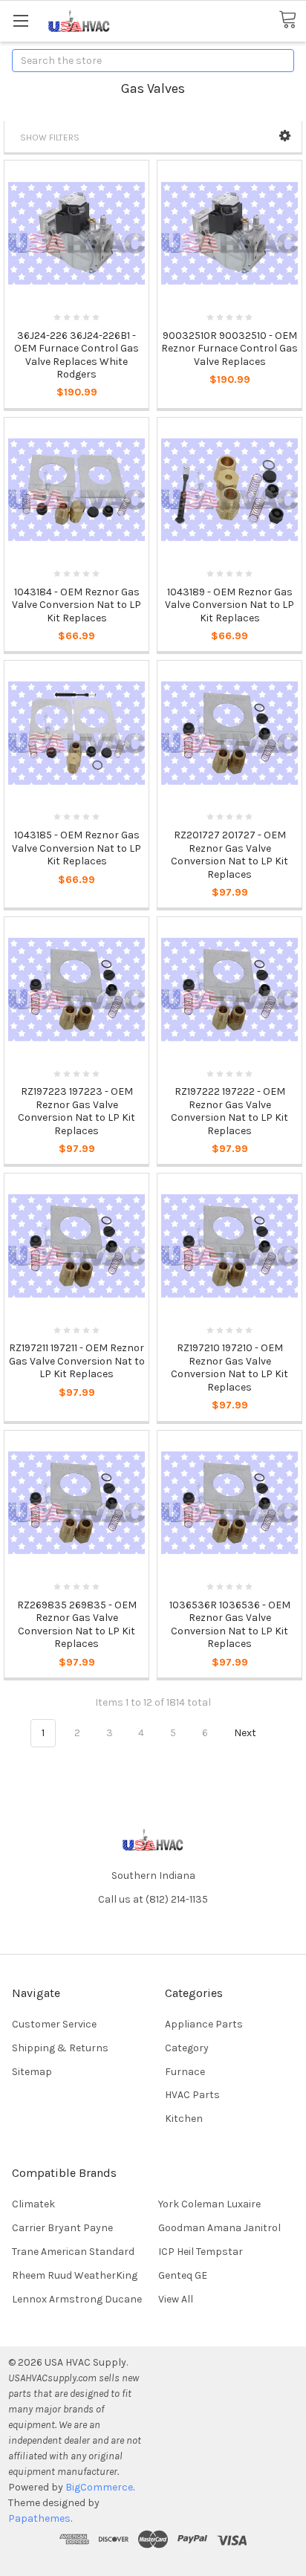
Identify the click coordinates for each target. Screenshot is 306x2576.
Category (187, 2048)
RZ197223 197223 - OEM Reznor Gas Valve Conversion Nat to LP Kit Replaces (76, 1111)
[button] (285, 136)
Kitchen (184, 2119)
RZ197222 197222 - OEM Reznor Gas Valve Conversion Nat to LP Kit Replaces (229, 1111)
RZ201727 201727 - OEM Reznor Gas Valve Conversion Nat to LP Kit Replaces (229, 855)
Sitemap (32, 2072)
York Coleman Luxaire (209, 2204)
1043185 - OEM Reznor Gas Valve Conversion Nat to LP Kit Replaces (76, 848)
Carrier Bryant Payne (62, 2228)
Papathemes (39, 2518)
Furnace (185, 2072)
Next (246, 1733)
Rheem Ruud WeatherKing (75, 2275)
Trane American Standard (73, 2252)
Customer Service (54, 2024)
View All (176, 2299)
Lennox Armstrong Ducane (77, 2299)
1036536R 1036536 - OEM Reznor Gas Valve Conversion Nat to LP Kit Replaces (230, 1625)
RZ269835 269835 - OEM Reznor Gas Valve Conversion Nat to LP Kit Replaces (77, 1625)
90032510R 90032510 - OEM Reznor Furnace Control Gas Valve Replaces (229, 349)
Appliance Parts (204, 2024)
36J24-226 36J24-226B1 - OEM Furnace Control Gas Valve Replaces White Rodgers (76, 355)
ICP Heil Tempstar (201, 2252)
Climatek (33, 2204)
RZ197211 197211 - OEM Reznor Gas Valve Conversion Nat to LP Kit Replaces (77, 1361)
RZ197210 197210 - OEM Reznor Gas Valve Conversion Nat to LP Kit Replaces (229, 1368)
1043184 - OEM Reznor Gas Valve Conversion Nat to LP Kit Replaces (76, 605)
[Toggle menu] (20, 20)
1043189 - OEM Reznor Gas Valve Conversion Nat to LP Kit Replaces (229, 605)
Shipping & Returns (60, 2048)
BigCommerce (99, 2487)
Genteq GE (183, 2275)
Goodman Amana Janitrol (219, 2228)
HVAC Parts (192, 2095)
